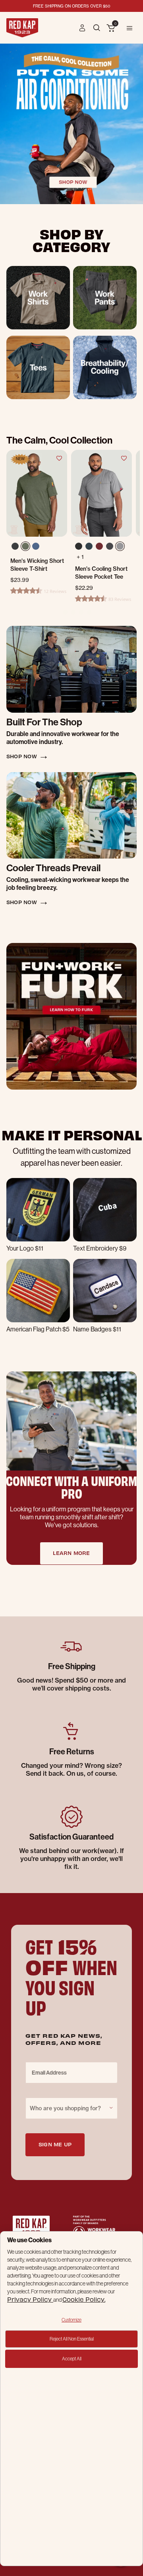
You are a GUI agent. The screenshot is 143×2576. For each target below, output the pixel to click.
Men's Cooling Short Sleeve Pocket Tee (101, 573)
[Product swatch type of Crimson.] (99, 546)
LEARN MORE (71, 1553)
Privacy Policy (30, 2299)
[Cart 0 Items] (111, 29)
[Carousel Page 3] (73, 612)
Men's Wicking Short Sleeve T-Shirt (37, 565)
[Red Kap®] (22, 28)
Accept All (72, 2359)
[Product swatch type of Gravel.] (120, 546)
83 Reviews (120, 599)
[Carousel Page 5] (89, 612)
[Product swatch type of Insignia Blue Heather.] (37, 548)
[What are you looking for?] (98, 27)
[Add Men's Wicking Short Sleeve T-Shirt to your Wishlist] (59, 458)
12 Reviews (55, 591)
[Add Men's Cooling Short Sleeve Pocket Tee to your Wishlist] (124, 458)
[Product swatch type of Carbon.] (110, 546)
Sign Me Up (55, 2144)
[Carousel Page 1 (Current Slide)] (57, 612)
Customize (71, 2320)
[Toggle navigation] (129, 28)
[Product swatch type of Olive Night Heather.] (27, 548)
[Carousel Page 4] (81, 612)
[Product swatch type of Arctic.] (89, 546)
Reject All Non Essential (72, 2339)
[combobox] (71, 2108)
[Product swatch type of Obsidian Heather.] (16, 548)
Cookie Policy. (84, 2299)
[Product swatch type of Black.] (79, 546)
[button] (82, 28)
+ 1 (80, 557)
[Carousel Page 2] (65, 612)
